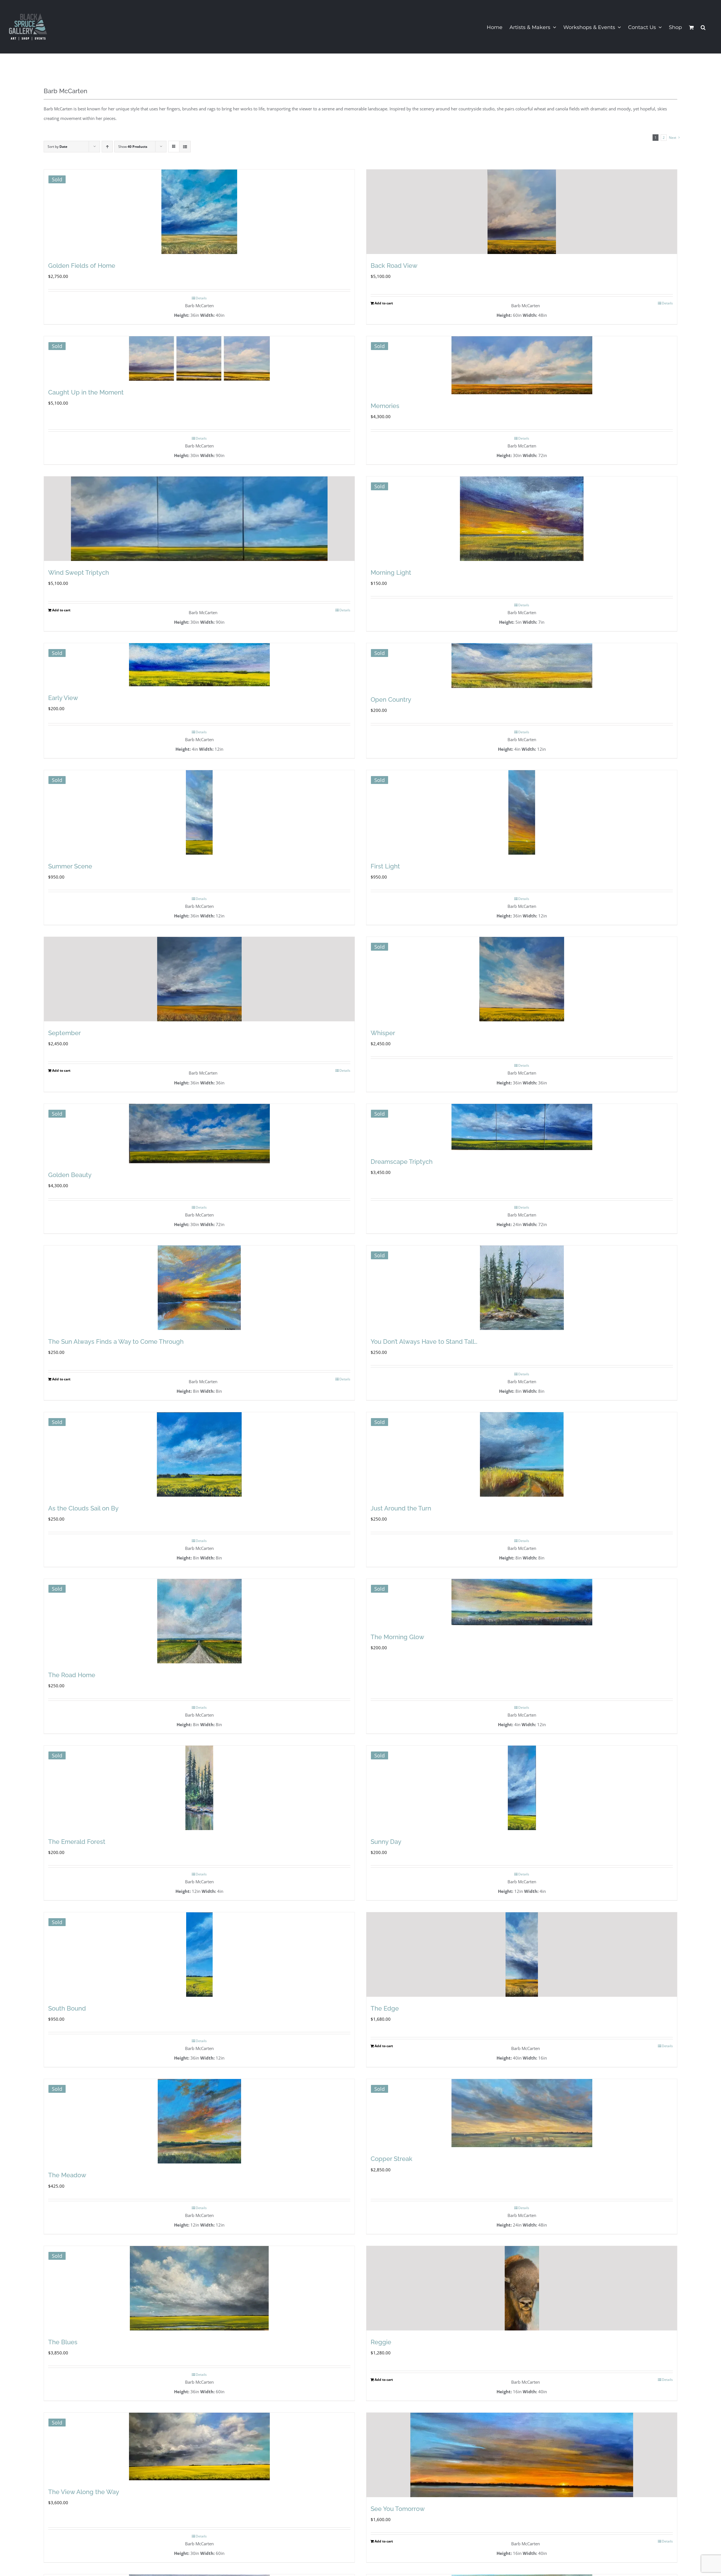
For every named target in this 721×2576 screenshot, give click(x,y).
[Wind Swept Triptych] (199, 519)
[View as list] (185, 147)
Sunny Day (386, 1842)
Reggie (381, 2342)
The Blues (63, 2342)
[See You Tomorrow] (522, 2455)
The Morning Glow (397, 1637)
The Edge (385, 2008)
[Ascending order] (107, 147)
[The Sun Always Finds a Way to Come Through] (199, 1288)
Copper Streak (391, 2159)
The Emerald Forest (77, 1842)
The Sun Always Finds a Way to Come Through (116, 1342)
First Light (385, 866)
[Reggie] (522, 2288)
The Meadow (67, 2175)
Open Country (391, 699)
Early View (63, 698)
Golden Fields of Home (82, 266)
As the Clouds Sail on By (83, 1508)
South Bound (67, 2008)
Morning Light (391, 572)
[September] (199, 979)
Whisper (383, 1033)
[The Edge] (522, 1955)
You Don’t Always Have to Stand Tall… (424, 1342)
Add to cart (384, 303)
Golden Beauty (70, 1175)
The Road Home (72, 1675)
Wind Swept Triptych (79, 572)
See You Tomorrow (398, 2509)
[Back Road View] (522, 212)
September (64, 1033)
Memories (385, 406)
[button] (703, 27)
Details (201, 298)
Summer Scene (70, 866)
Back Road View (394, 266)
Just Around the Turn (401, 1508)
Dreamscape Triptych (402, 1162)
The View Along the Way (84, 2492)
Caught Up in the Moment (86, 392)
